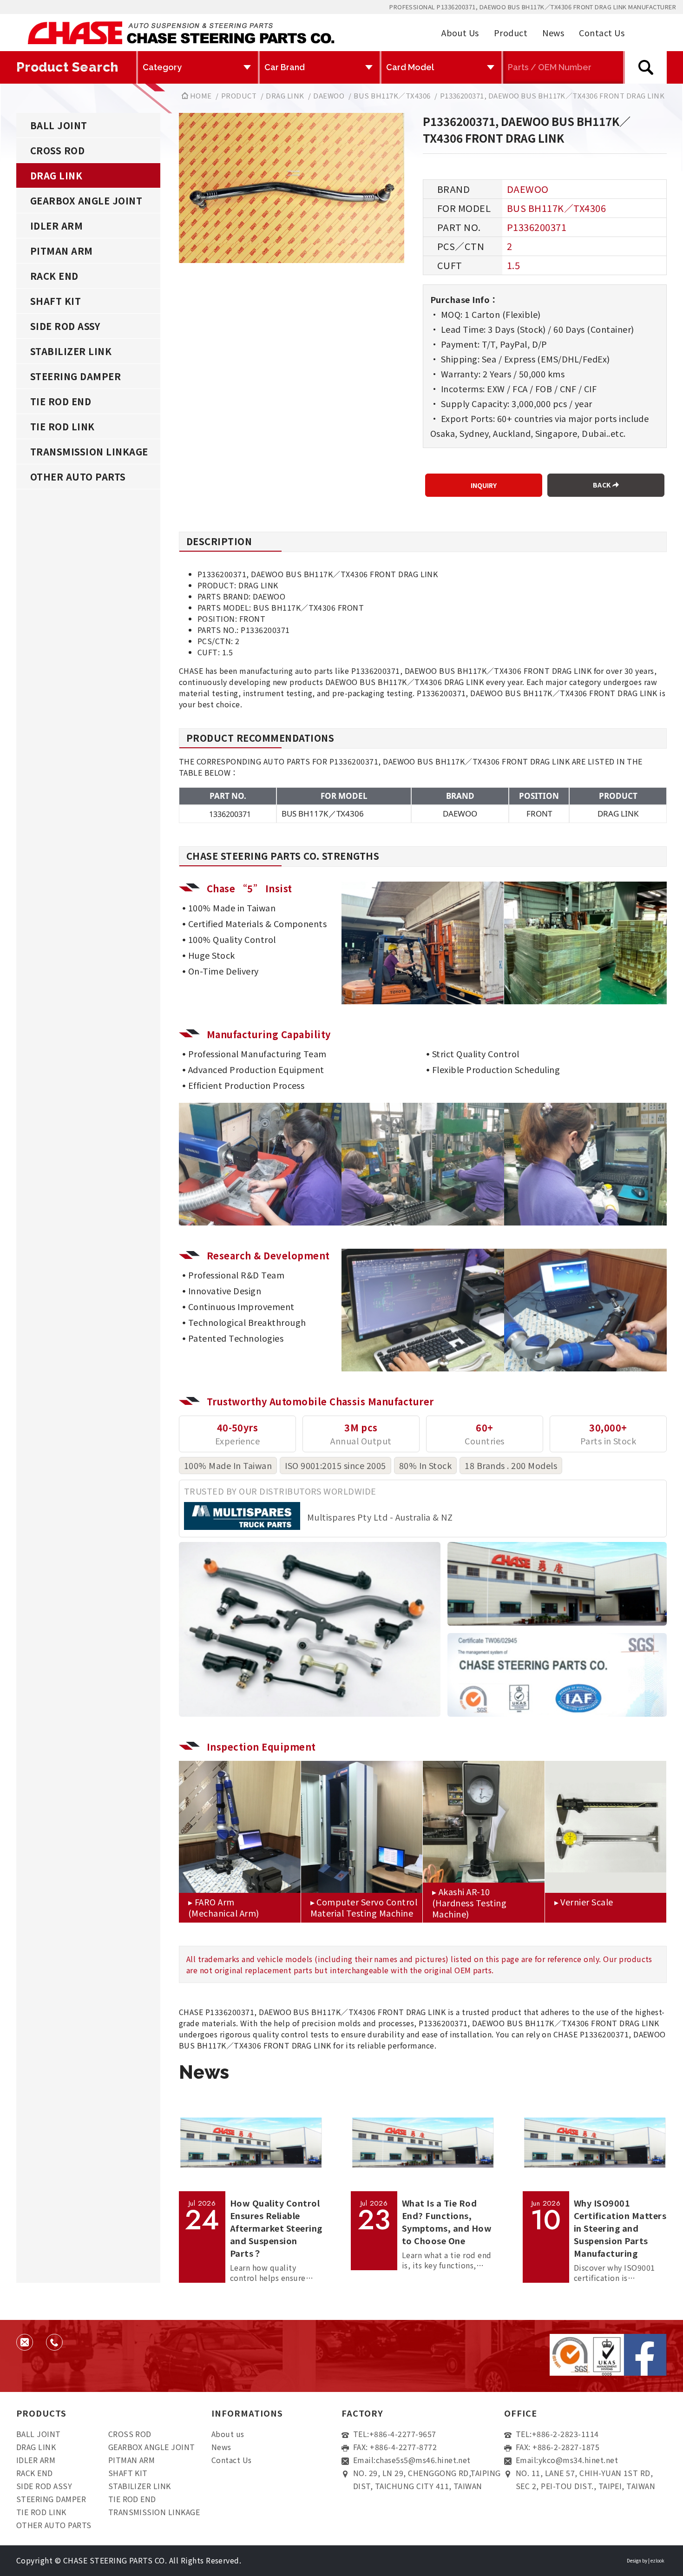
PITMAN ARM (62, 251)
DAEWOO (329, 96)
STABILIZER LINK (71, 351)
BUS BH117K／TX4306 (392, 96)
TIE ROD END (61, 401)
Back (603, 485)
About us (228, 2434)
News (553, 33)
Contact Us (602, 33)
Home (200, 96)
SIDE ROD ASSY (65, 326)
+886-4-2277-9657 (403, 2434)
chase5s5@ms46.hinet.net (423, 2460)
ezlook (657, 2560)
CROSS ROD (57, 150)
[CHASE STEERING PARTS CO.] (181, 33)
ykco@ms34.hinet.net (578, 2460)
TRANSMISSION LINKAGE (89, 451)
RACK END (54, 276)
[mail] (25, 2342)
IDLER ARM (56, 226)
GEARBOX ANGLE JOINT (86, 201)
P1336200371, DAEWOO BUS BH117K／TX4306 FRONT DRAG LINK (552, 96)
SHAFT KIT (56, 301)
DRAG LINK (285, 96)
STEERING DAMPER (76, 376)
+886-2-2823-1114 (565, 2434)
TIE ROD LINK (62, 426)
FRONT (539, 814)
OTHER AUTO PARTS (78, 477)
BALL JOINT (59, 125)
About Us (460, 33)
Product (511, 33)
